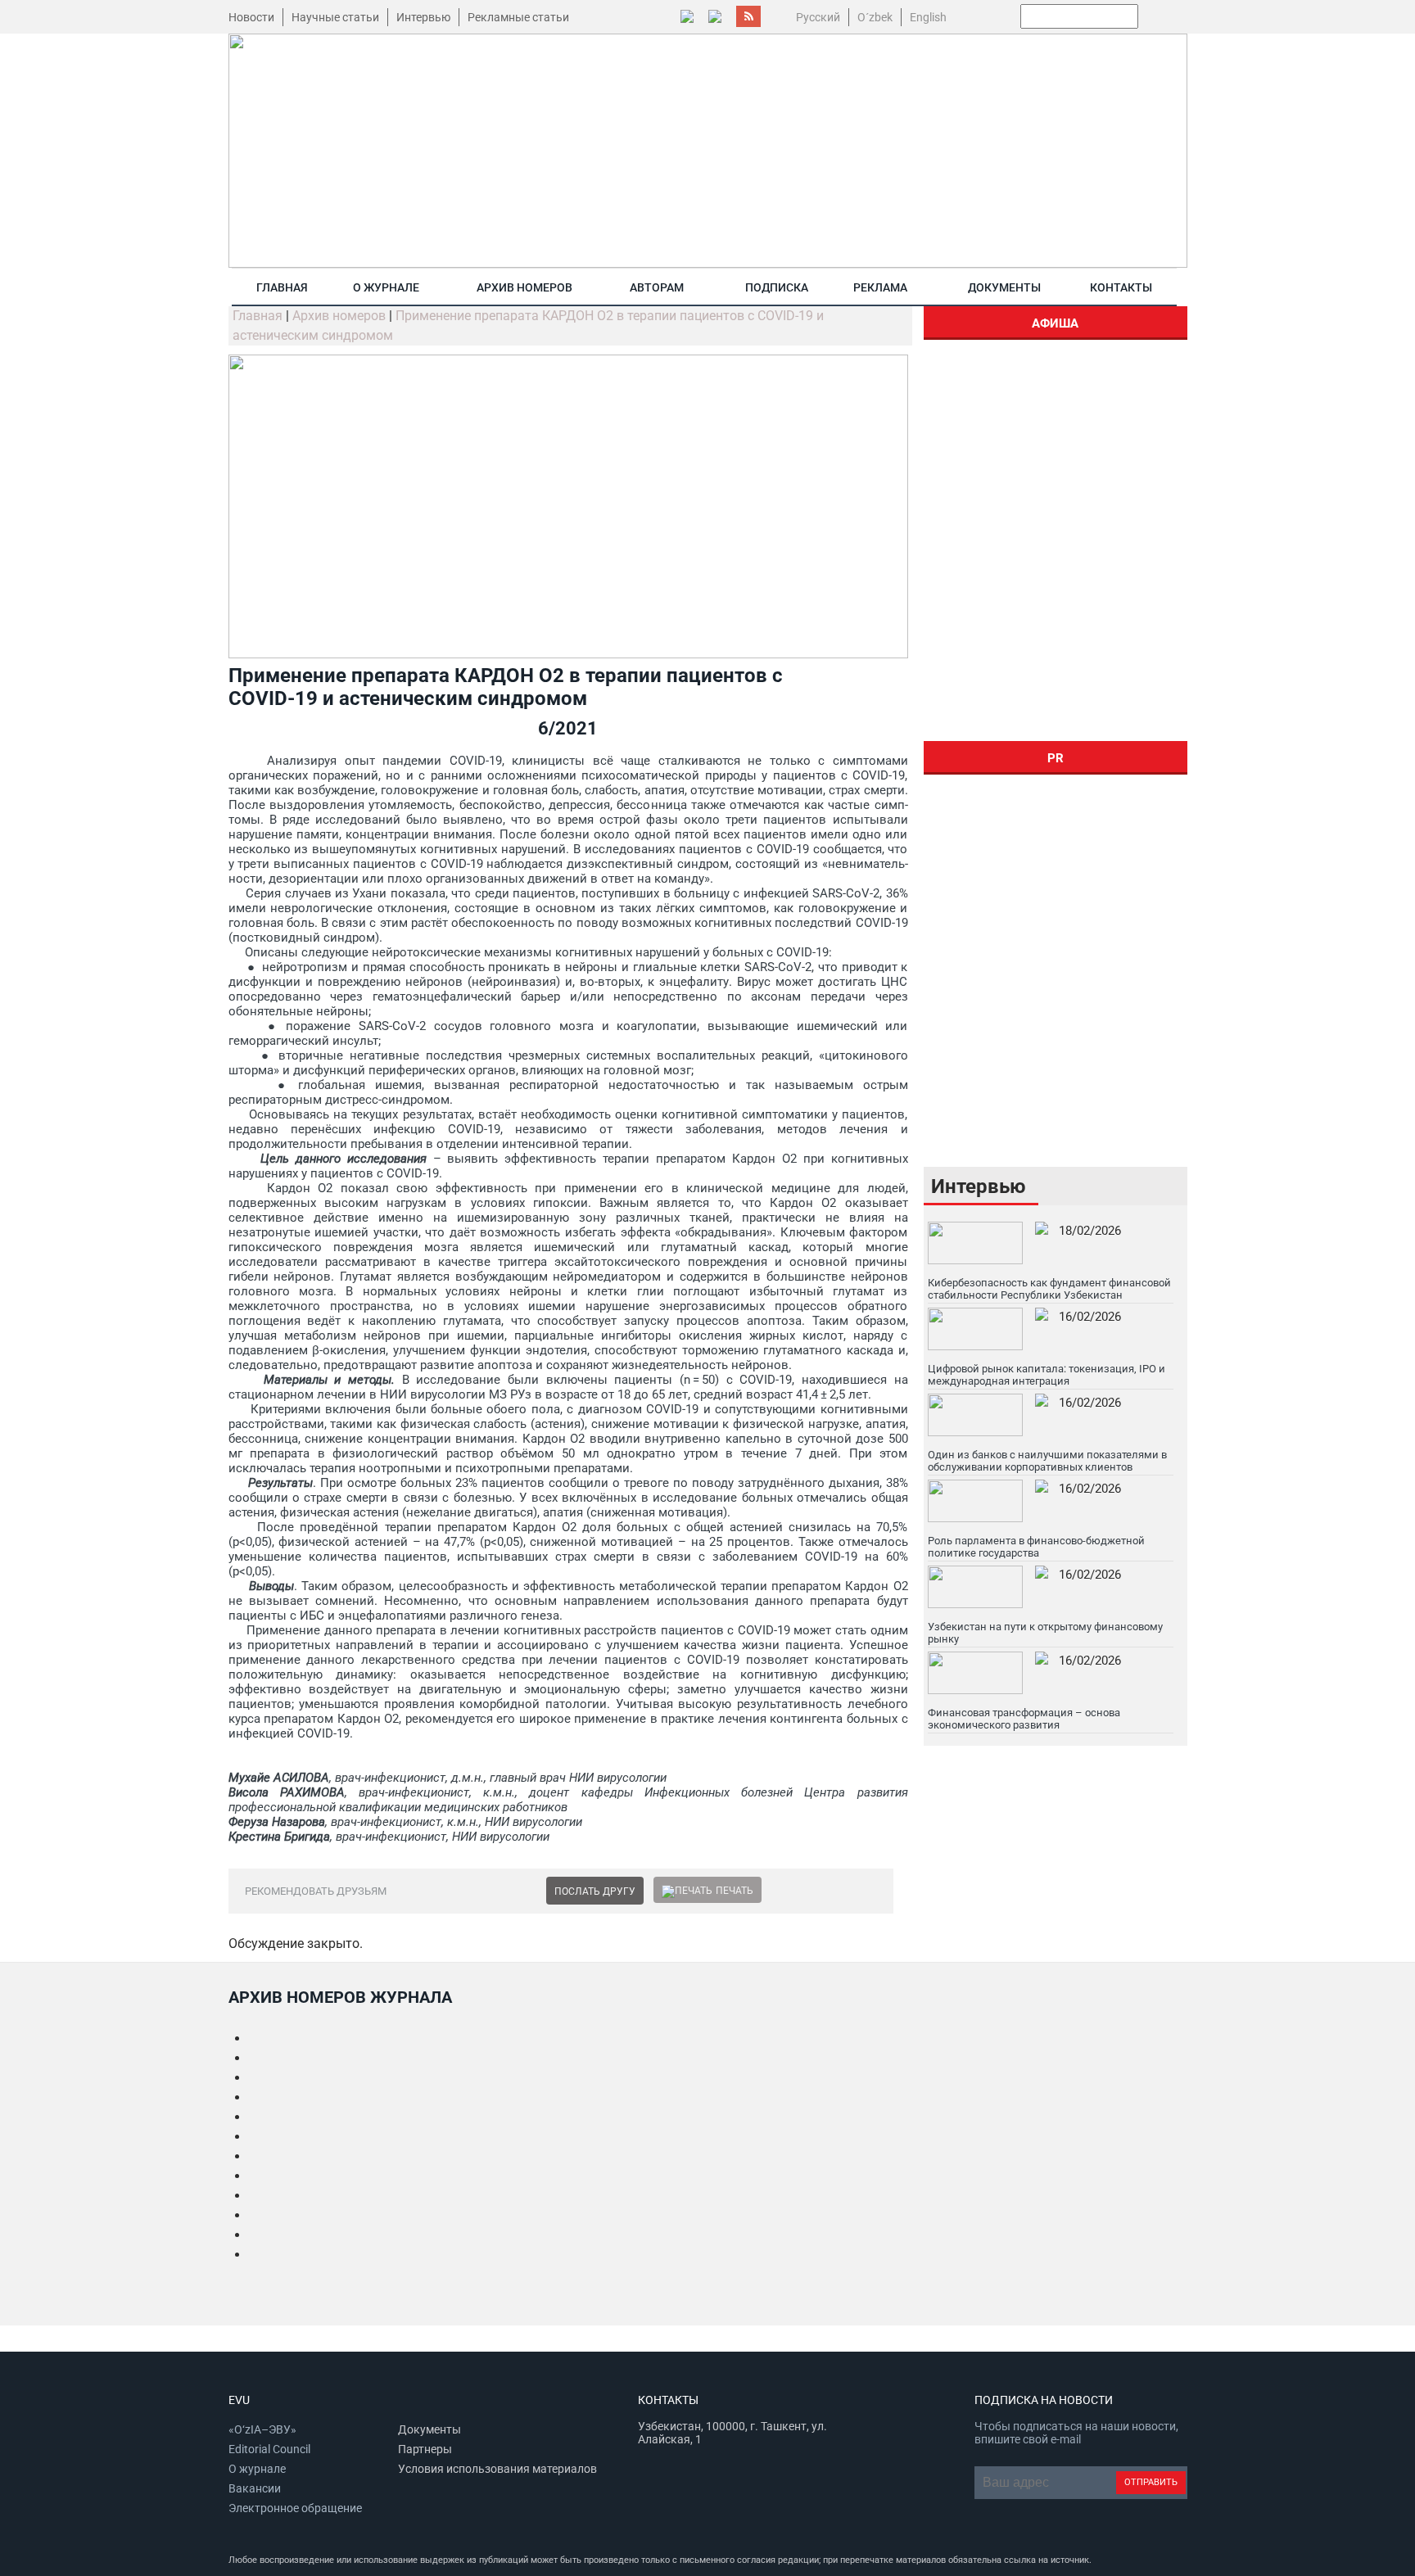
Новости (251, 17)
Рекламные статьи (518, 17)
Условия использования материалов (497, 2469)
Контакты (1121, 287)
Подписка (777, 287)
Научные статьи (335, 17)
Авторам (657, 287)
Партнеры (425, 2449)
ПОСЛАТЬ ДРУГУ (595, 1891)
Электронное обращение (295, 2508)
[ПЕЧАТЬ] (687, 1891)
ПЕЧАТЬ (735, 1891)
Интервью (423, 17)
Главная (282, 287)
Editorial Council (269, 2449)
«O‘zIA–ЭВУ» (262, 2429)
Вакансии (255, 2488)
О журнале (386, 287)
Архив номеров (524, 287)
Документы (1004, 287)
